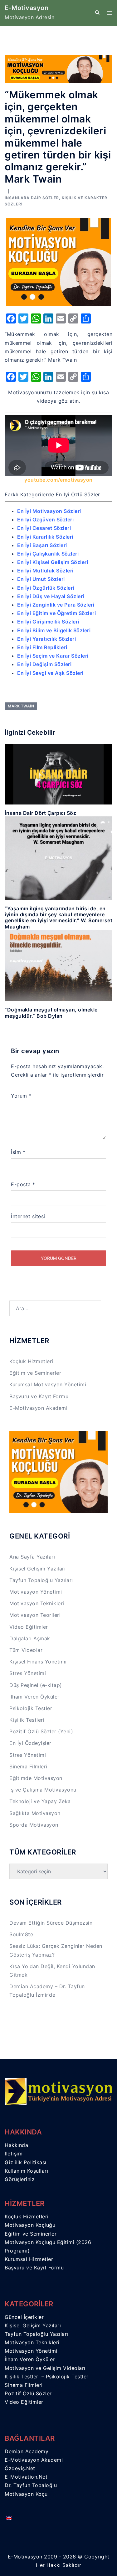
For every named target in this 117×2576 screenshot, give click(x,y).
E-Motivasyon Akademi (38, 1408)
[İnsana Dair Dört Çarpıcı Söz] (58, 774)
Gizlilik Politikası (26, 2162)
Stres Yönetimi (28, 1673)
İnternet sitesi (28, 1216)
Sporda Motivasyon (34, 1825)
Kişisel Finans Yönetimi (38, 1662)
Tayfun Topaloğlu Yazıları (41, 1580)
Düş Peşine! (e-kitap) (36, 1685)
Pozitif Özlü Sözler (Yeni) (41, 1731)
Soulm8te (21, 1934)
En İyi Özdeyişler (30, 1743)
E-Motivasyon (27, 8)
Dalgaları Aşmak (30, 1638)
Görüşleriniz (20, 2179)
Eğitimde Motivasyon (36, 1778)
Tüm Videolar (26, 1650)
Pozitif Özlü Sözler (28, 2393)
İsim (18, 1152)
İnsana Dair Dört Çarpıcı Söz (40, 813)
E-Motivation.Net (26, 2477)
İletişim (14, 2154)
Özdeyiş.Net (20, 2468)
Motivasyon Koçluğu (30, 2225)
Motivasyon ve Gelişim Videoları (45, 2368)
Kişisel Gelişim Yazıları (37, 1569)
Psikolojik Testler (31, 1708)
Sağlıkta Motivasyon (35, 1813)
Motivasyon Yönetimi (36, 1592)
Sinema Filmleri (28, 1766)
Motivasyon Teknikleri (37, 1603)
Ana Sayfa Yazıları (32, 1557)
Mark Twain (21, 706)
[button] (97, 13)
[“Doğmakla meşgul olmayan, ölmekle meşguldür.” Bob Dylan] (58, 965)
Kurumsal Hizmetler (29, 2259)
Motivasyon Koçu (26, 2494)
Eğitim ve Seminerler (35, 1373)
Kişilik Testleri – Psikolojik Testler (47, 2377)
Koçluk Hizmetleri (31, 1361)
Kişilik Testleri (27, 1720)
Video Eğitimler (29, 1627)
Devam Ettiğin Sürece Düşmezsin (51, 1923)
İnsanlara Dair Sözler (32, 198)
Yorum (21, 1096)
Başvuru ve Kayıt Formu (39, 1396)
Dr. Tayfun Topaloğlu (31, 2485)
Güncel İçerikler (24, 2317)
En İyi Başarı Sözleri (42, 545)
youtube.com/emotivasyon (58, 480)
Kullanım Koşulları (26, 2171)
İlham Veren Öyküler (34, 1697)
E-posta (23, 1184)
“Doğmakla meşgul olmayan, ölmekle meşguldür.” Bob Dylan (51, 1013)
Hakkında (16, 2145)
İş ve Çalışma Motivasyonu (43, 1790)
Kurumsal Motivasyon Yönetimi (48, 1384)
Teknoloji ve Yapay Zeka (40, 1801)
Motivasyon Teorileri (35, 1615)
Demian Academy (27, 2451)
